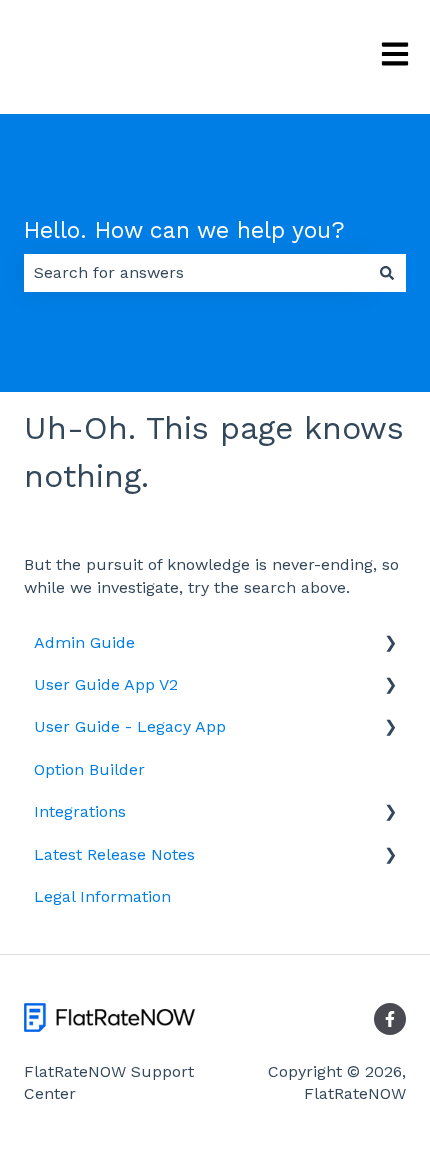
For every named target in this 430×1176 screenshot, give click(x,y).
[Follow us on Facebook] (390, 1019)
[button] (390, 644)
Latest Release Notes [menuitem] (114, 854)
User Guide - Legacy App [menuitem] (130, 726)
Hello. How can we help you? (184, 230)
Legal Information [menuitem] (102, 896)
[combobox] (196, 273)
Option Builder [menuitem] (89, 769)
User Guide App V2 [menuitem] (106, 684)
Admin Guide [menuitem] (84, 642)
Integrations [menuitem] (80, 811)
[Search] (387, 273)
